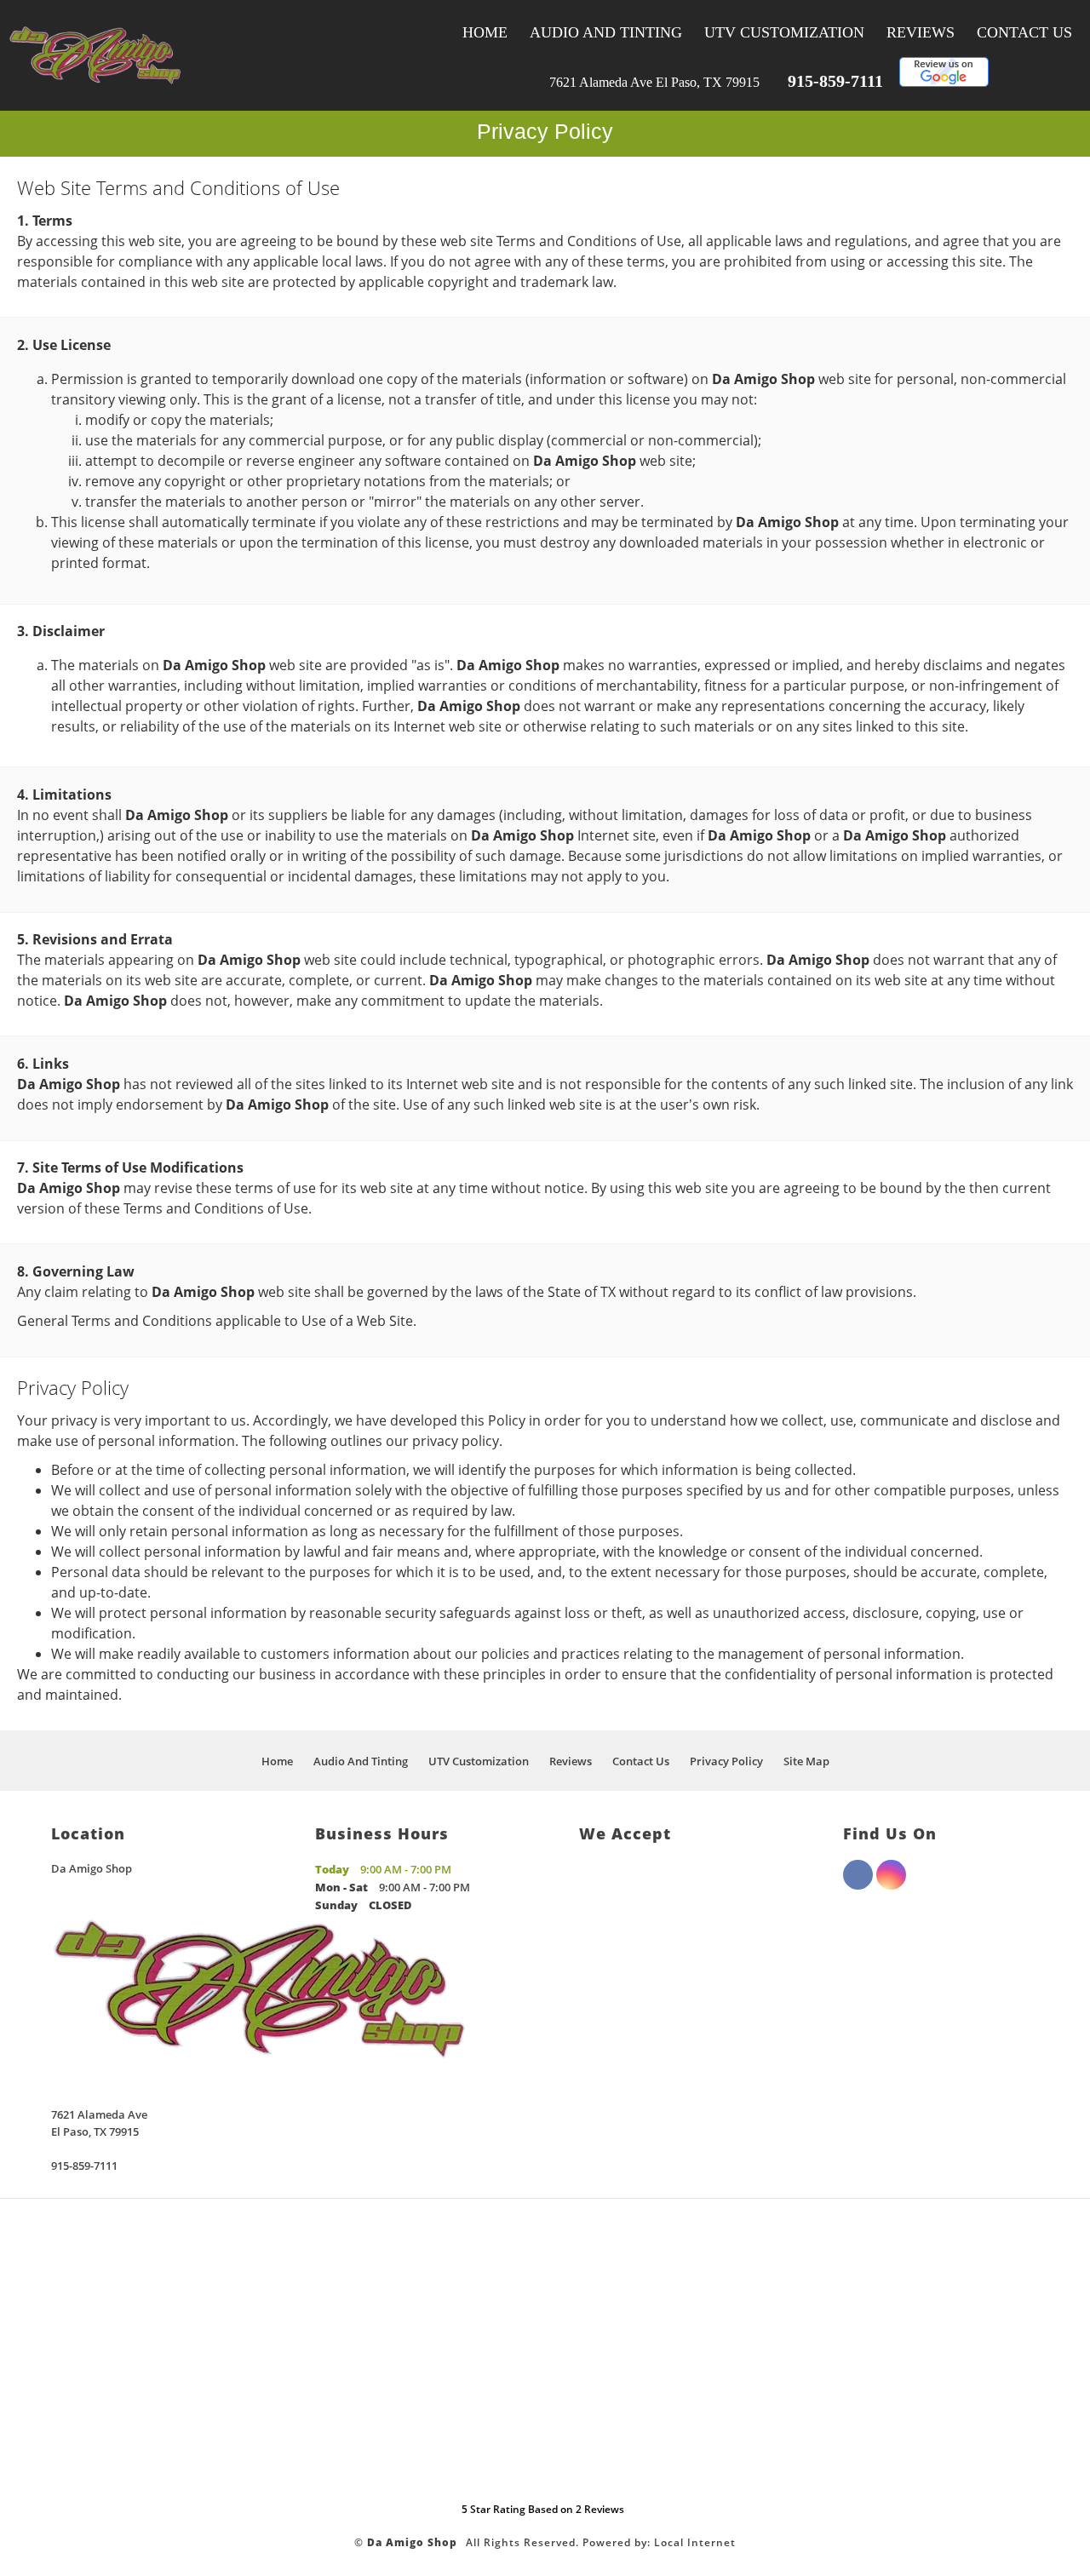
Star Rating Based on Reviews (543, 2509)
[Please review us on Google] (944, 82)
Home (485, 32)
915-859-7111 (835, 81)
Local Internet (695, 2542)
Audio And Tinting (606, 32)
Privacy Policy (726, 1761)
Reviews (921, 32)
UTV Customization (784, 32)
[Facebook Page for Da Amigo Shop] (858, 1885)
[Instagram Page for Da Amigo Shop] (891, 1885)
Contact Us (1024, 32)
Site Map (806, 1761)
